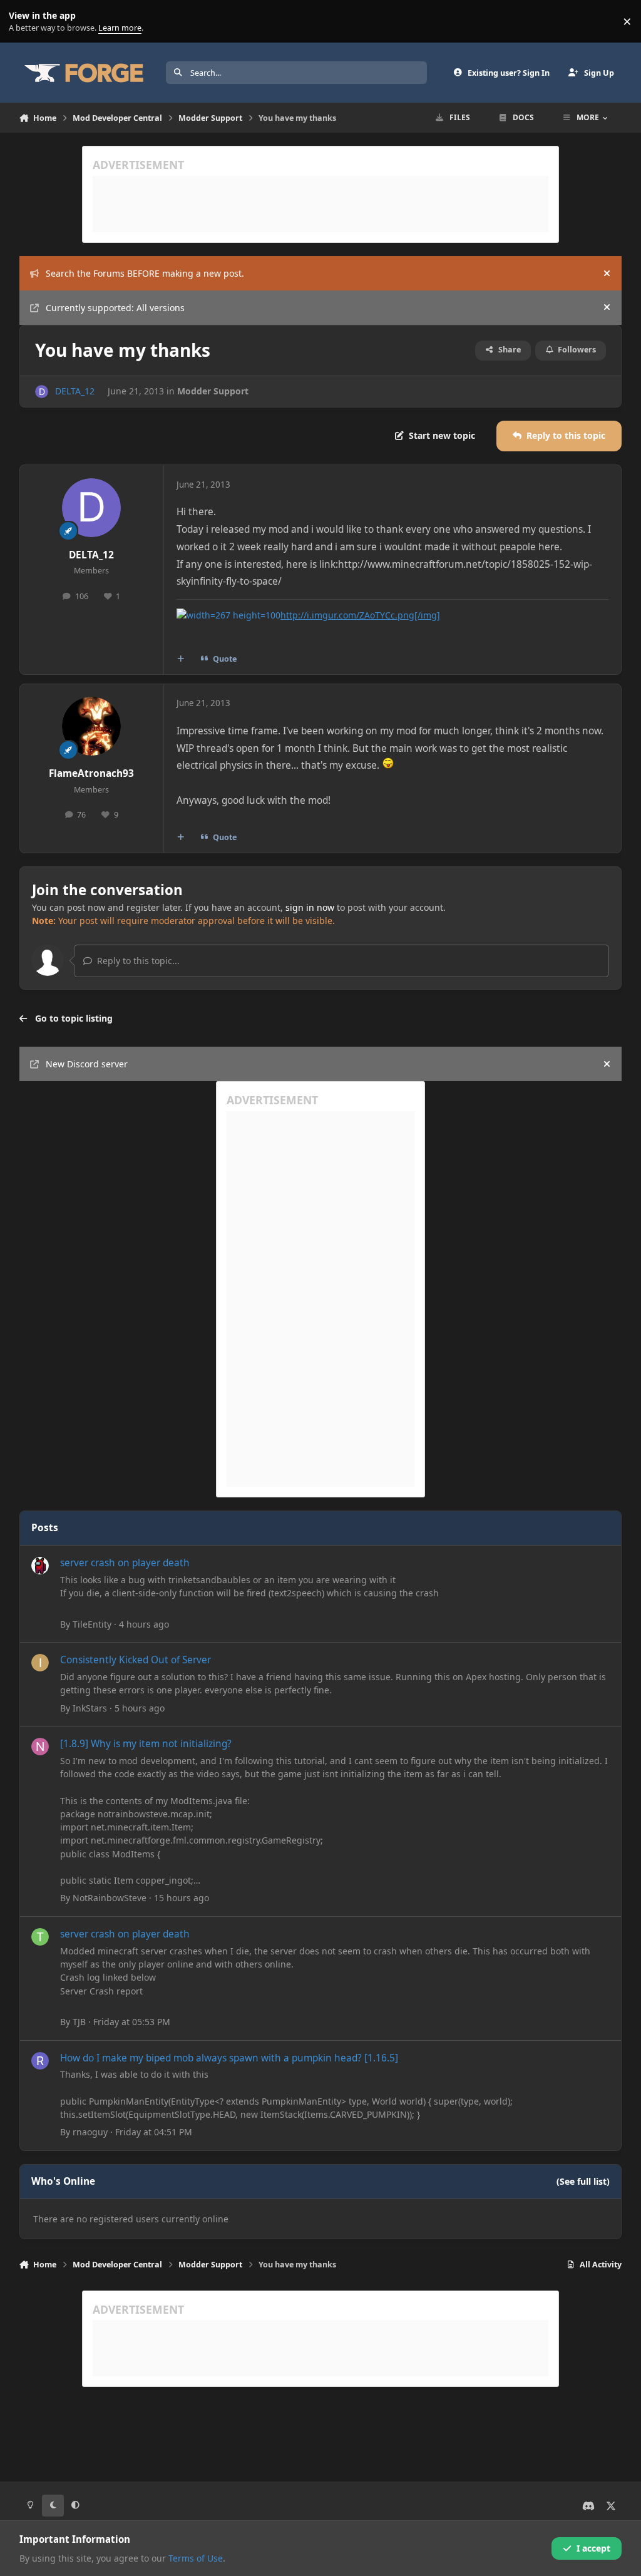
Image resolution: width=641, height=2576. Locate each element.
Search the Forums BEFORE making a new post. (145, 273)
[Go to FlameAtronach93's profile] (91, 726)
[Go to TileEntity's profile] (40, 1566)
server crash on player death (125, 1563)
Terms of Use (196, 2558)
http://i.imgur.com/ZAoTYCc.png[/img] (360, 615)
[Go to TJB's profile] (40, 1937)
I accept (593, 2548)
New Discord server (87, 1064)
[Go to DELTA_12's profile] (42, 392)
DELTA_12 (75, 391)
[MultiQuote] (180, 659)
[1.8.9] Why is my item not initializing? (146, 1744)
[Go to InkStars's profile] (40, 1663)
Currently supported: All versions (115, 308)
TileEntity (92, 1624)
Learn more (24, 22)
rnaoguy (90, 2132)
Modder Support (213, 391)
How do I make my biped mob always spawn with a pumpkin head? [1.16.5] (229, 2058)
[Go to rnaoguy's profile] (40, 2061)
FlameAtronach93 (91, 773)
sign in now (310, 907)
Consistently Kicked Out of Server (136, 1660)
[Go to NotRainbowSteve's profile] (40, 1747)
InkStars (90, 1708)
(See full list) (583, 2181)
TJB (79, 2022)
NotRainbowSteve (110, 1898)
